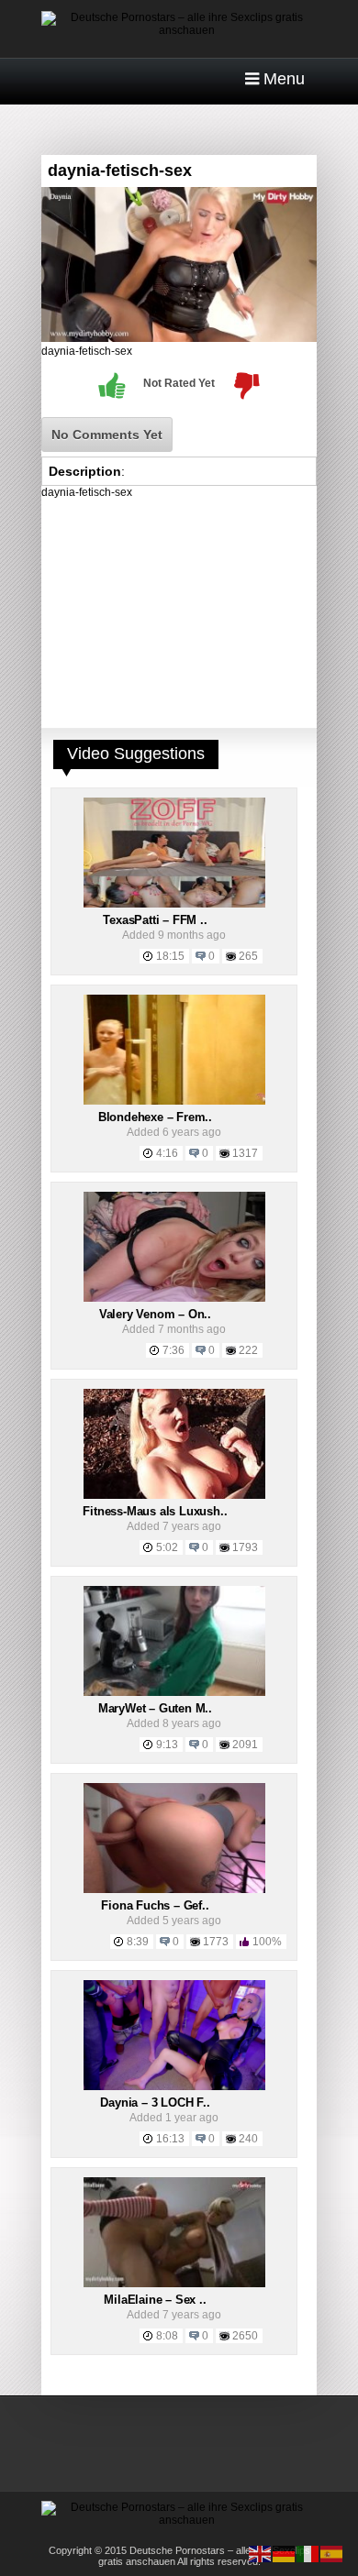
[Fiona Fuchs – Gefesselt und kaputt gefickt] (174, 1889)
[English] (261, 2553)
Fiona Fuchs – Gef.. (155, 1905)
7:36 (173, 1350)
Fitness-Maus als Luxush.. (155, 1511)
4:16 (167, 1153)
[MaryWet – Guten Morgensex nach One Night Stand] (174, 1692)
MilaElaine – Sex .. (155, 2300)
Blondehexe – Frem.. (155, 1117)
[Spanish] (332, 2553)
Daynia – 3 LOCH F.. (155, 2103)
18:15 (170, 956)
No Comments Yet (107, 435)
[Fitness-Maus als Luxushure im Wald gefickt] (174, 1495)
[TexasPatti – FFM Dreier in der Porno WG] (174, 904)
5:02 (167, 1547)
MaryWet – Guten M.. (155, 1708)
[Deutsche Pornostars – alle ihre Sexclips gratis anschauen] (179, 30)
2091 (245, 1745)
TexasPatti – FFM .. (155, 920)
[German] (285, 2553)
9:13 (167, 1745)
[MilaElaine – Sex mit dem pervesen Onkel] (174, 2284)
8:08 (167, 2336)
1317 (245, 1153)
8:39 (138, 1942)
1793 (245, 1547)
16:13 (170, 2139)
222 (248, 1350)
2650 (245, 2336)
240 (248, 2139)
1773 (216, 1942)
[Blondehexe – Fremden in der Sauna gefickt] (174, 1101)
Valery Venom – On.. (155, 1314)
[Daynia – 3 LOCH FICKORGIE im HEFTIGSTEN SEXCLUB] (174, 2086)
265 (248, 956)
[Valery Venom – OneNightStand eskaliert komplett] (174, 1298)
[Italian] (308, 2553)
